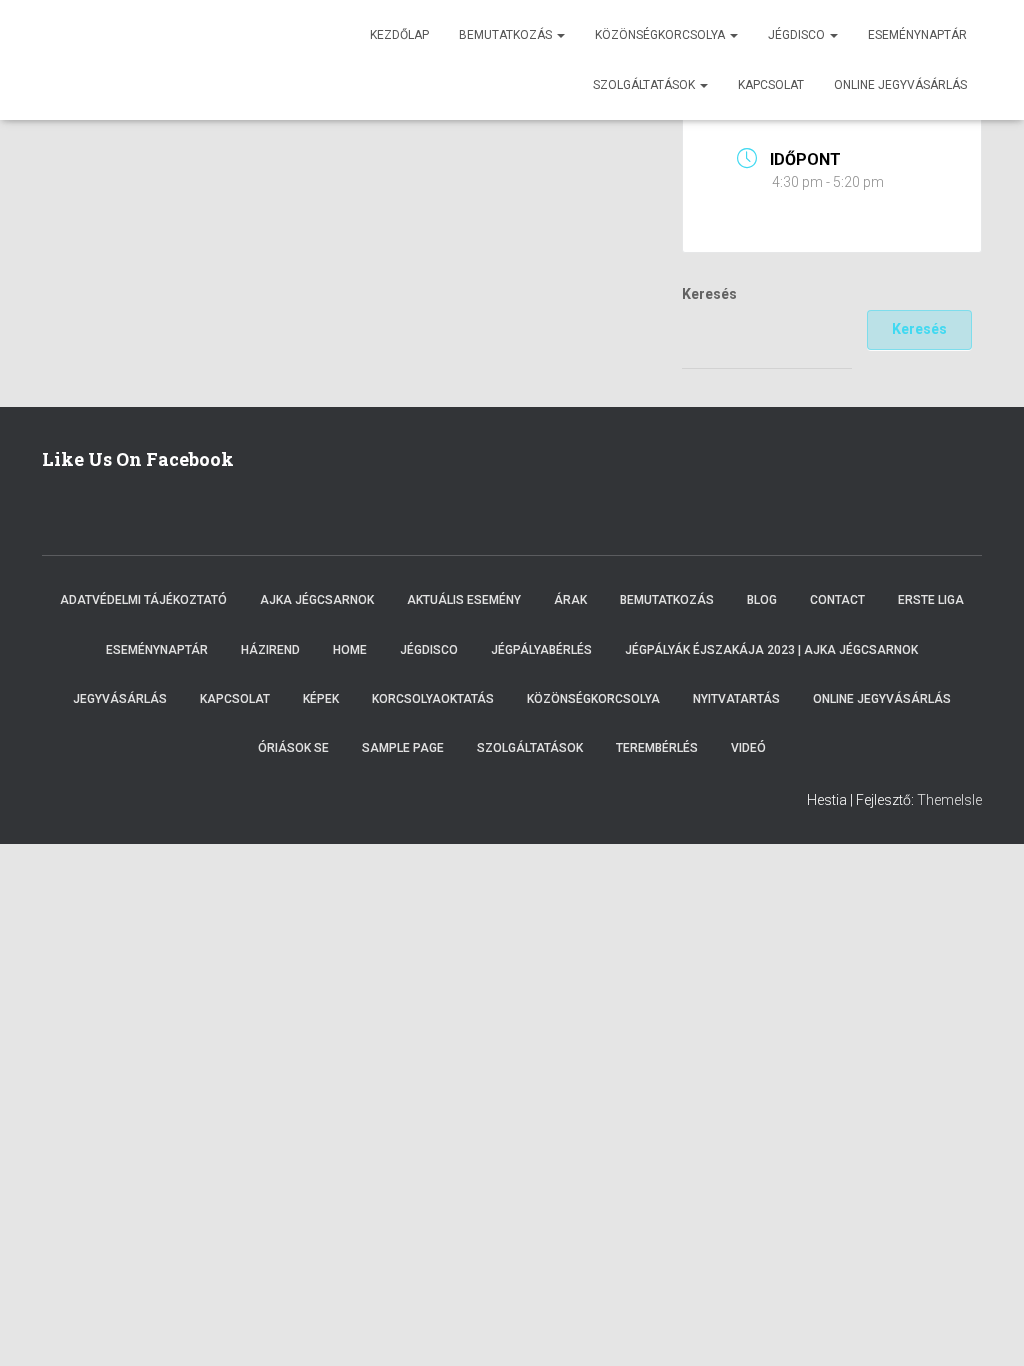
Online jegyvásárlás (900, 85)
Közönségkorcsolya (661, 35)
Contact (837, 600)
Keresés (709, 294)
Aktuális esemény (464, 600)
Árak (570, 600)
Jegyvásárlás (120, 699)
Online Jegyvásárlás (882, 699)
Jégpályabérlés (541, 650)
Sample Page (403, 748)
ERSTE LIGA (931, 600)
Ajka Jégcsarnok (317, 600)
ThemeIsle (949, 800)
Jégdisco (798, 35)
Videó (748, 748)
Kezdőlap (399, 35)
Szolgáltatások (645, 85)
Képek (321, 699)
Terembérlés (657, 748)
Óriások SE (293, 748)
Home (350, 650)
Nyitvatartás (736, 699)
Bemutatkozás (507, 35)
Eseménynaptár (917, 35)
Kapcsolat (771, 85)
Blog (762, 600)
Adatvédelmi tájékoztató (143, 600)
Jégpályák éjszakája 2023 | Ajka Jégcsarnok (771, 650)
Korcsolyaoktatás (433, 699)
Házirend (270, 650)
